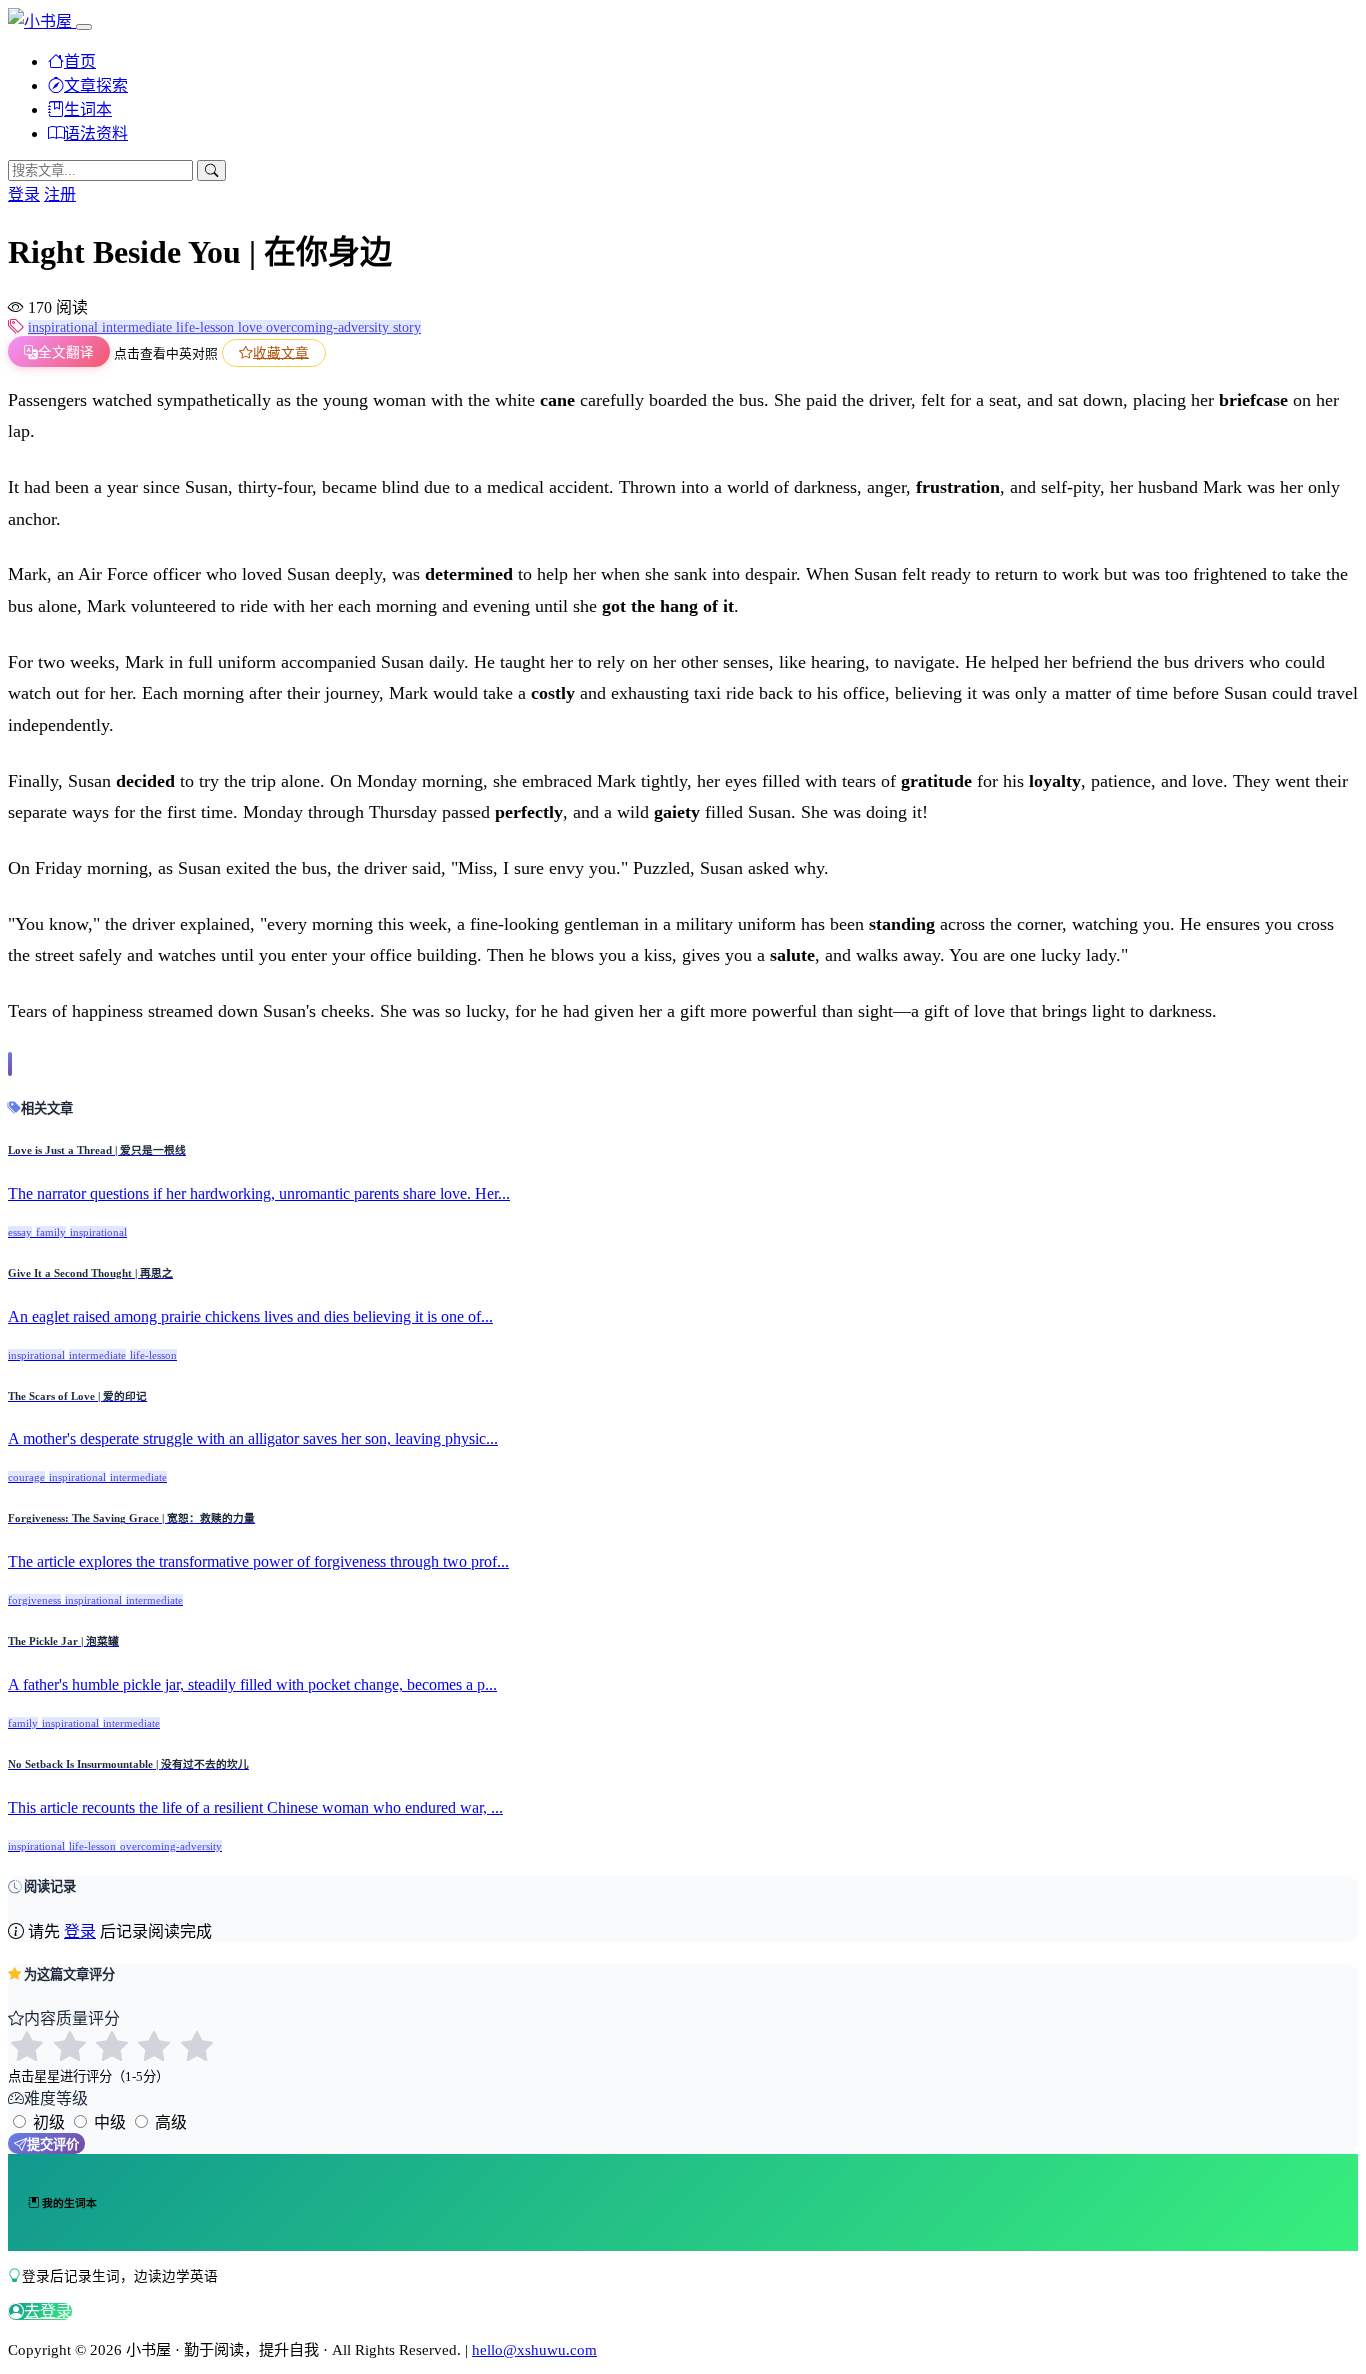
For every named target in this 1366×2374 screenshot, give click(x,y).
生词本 (88, 109)
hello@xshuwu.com (534, 2349)
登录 (24, 194)
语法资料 (96, 133)
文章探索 (96, 85)
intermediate (139, 327)
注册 (60, 194)
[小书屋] (42, 21)
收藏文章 (281, 352)
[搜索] (211, 170)
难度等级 (56, 2098)
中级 (110, 2122)
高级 (171, 2122)
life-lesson (207, 327)
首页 (80, 61)
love (252, 327)
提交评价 (53, 2144)
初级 (49, 2122)
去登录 (48, 2311)
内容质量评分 (72, 2018)
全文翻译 (66, 352)
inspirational (65, 327)
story (407, 327)
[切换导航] (84, 27)
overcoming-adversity (329, 327)
